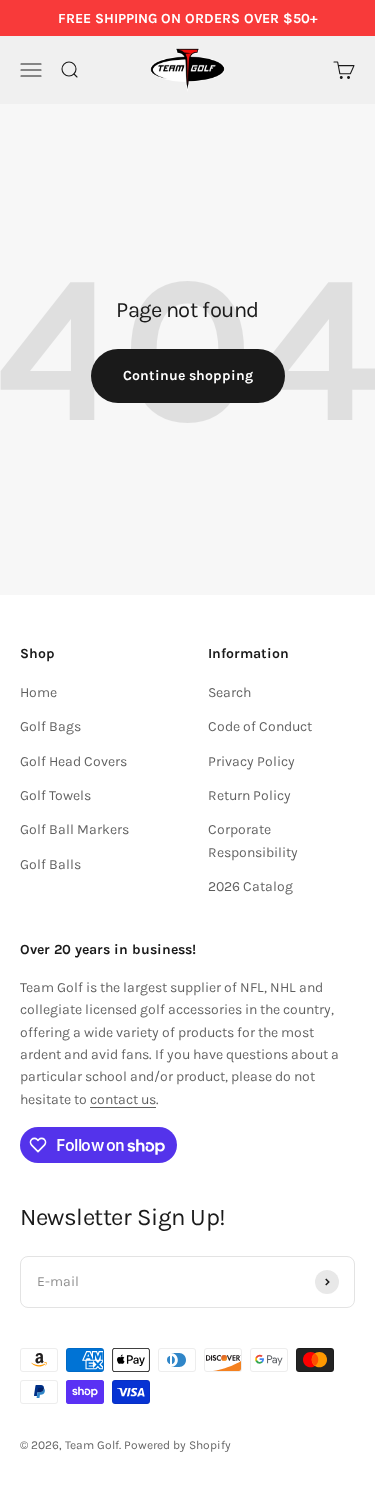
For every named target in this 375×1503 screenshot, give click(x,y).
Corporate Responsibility (253, 840)
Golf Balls (50, 864)
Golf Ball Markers (74, 829)
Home (38, 692)
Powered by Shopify (177, 1445)
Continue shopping (188, 375)
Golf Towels (55, 795)
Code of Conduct (260, 726)
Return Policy (249, 795)
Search (229, 692)
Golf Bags (50, 726)
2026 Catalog (250, 886)
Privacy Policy (251, 761)
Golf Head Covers (73, 761)
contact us (123, 1099)
